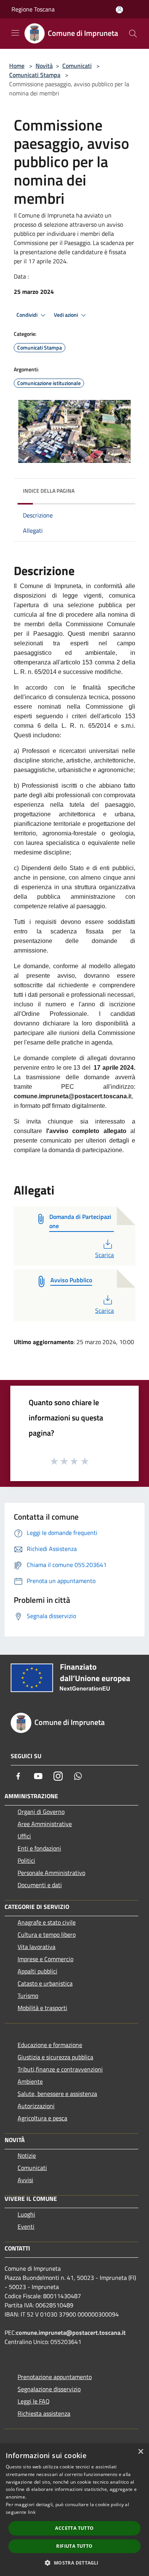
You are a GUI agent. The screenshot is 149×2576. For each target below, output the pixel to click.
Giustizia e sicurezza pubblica (55, 2057)
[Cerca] (133, 34)
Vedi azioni (66, 315)
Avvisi (25, 2180)
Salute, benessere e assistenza (57, 2094)
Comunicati (77, 66)
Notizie (27, 2155)
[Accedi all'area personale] (119, 10)
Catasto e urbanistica (45, 1983)
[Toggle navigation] (15, 33)
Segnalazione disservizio (49, 2389)
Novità (44, 66)
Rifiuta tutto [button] (74, 2546)
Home (17, 66)
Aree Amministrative (45, 1824)
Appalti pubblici (37, 1971)
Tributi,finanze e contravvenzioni (60, 2069)
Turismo (28, 1996)
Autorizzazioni (36, 2106)
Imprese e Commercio (45, 1959)
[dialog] (74, 2510)
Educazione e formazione (50, 2045)
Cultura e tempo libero (47, 1934)
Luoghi (26, 2214)
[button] (74, 2563)
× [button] (140, 2452)
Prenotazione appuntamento (55, 2377)
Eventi (26, 2226)
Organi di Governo (41, 1812)
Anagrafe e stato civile (47, 1922)
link (32, 2512)
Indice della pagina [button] (49, 491)
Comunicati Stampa (35, 75)
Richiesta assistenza (44, 2413)
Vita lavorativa (36, 1947)
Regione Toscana (33, 9)
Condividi (28, 315)
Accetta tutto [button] (74, 2528)
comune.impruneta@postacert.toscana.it (71, 2333)
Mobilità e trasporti (42, 2008)
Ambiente (30, 2081)
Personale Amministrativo (51, 1873)
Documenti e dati (40, 1885)
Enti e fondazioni (39, 1848)
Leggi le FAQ (34, 2401)
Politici (26, 1860)
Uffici (24, 1836)
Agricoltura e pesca (42, 2118)
